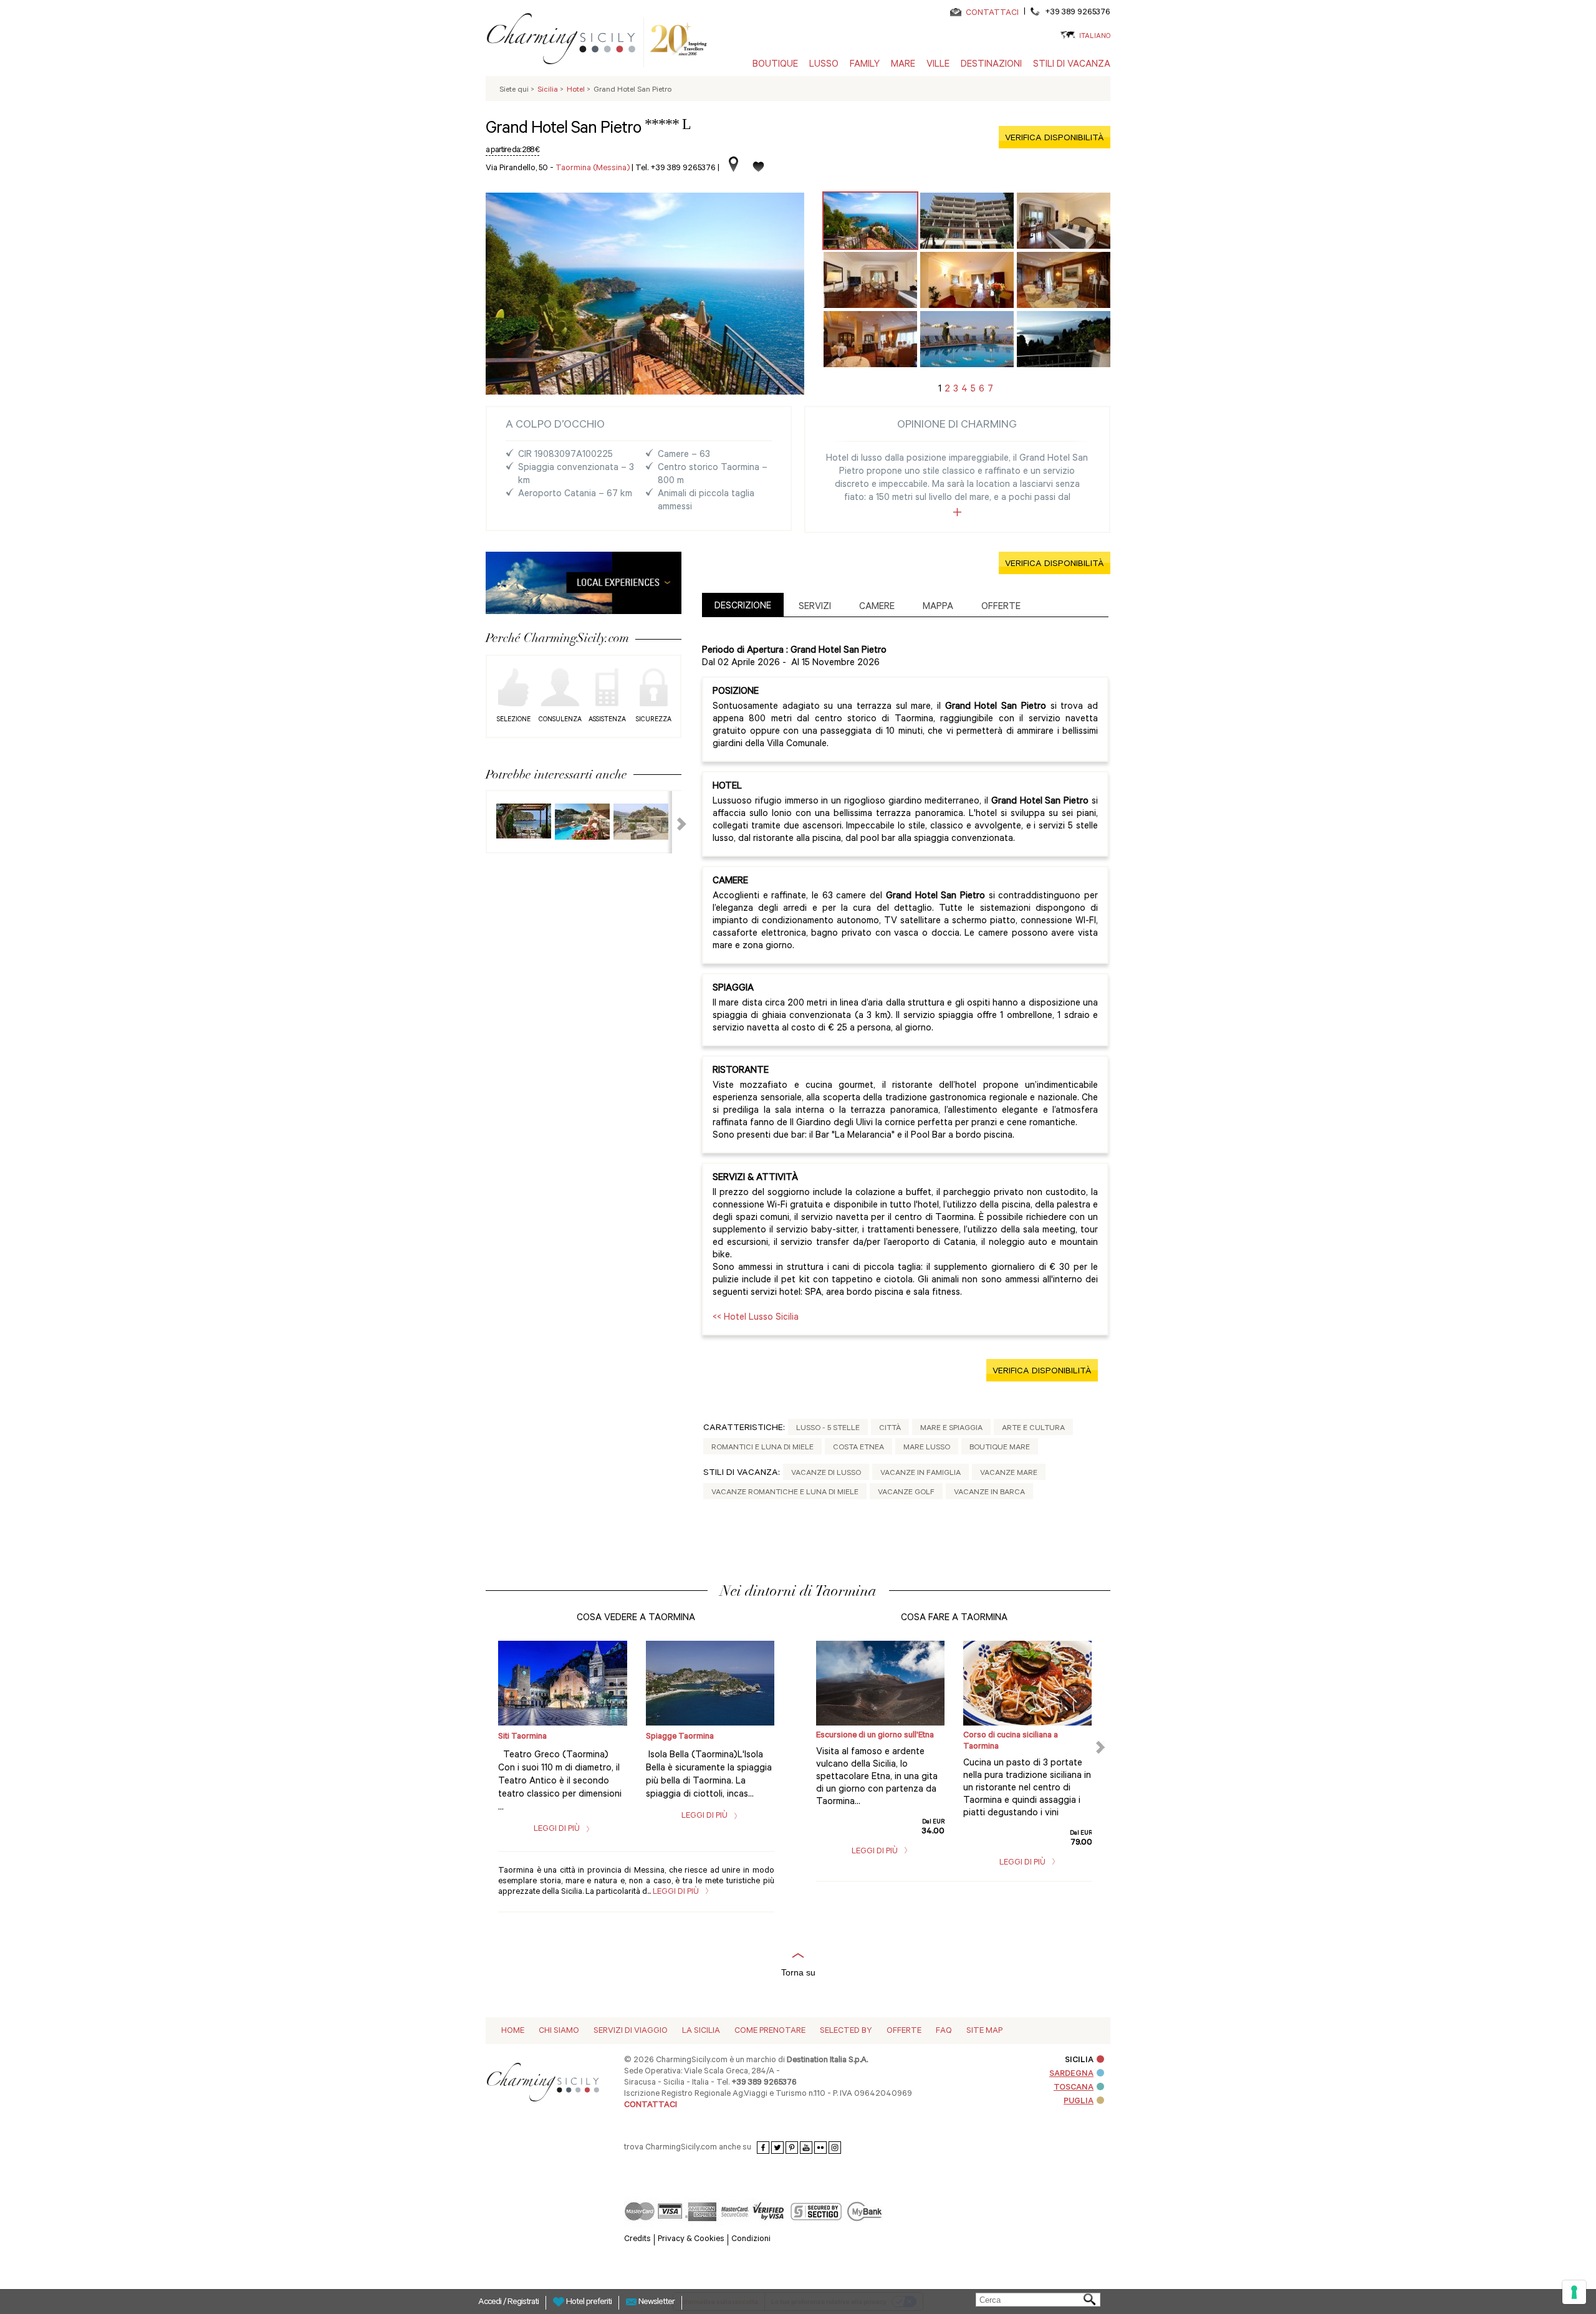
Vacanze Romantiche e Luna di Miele (785, 1493)
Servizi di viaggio (631, 2031)
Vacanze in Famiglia (921, 1474)
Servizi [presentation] (815, 607)
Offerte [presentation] (1001, 607)
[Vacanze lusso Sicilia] (566, 41)
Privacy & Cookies (691, 2240)
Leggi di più (558, 1829)
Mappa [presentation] (938, 607)
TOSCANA (1074, 2088)
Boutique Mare (1000, 1448)
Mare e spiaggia (951, 1429)
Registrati (523, 2303)
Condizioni (751, 2240)
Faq (944, 2031)
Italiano (1095, 37)
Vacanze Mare (1009, 1474)
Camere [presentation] (877, 607)
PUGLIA (1079, 2102)
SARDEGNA (1071, 2074)
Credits (637, 2240)
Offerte (904, 2031)
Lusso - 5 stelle (828, 1429)
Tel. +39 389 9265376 (675, 169)
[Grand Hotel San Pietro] (870, 221)
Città (890, 1429)
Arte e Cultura (1033, 1429)
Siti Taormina (522, 1737)
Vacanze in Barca (989, 1493)
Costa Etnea (858, 1448)
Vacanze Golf (906, 1493)
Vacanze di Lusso (826, 1474)
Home (513, 2031)
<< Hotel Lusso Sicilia (756, 1318)
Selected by (846, 2031)
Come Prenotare (770, 2031)
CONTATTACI (992, 13)
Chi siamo (559, 2031)
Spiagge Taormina (680, 1737)
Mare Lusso (927, 1448)
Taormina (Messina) (593, 169)
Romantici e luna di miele (762, 1448)
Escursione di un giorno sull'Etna (875, 1736)
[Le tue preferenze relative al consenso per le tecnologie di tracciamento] (1574, 2292)
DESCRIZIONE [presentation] (743, 607)
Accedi (491, 2303)
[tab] (743, 605)
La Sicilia (701, 2031)
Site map (984, 2031)
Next (674, 822)
